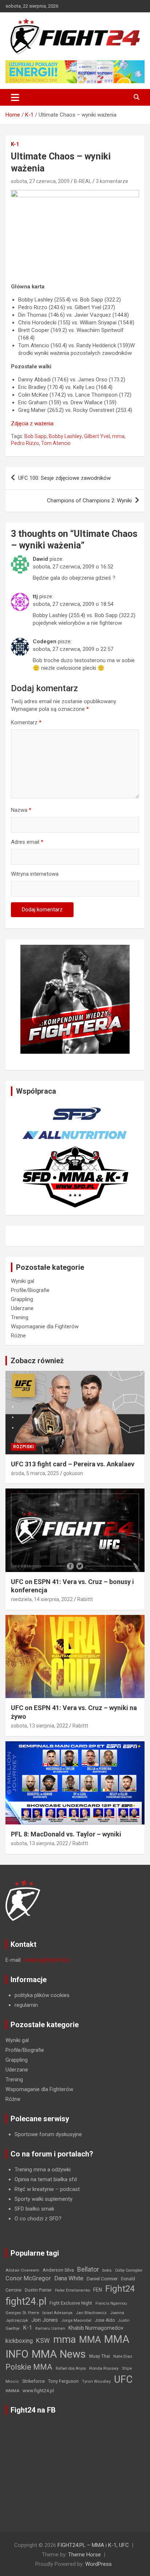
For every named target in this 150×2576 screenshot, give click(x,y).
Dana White (69, 2278)
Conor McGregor (28, 2278)
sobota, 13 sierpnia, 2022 (40, 1726)
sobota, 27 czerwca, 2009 (40, 181)
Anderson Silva (58, 2270)
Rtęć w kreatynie (34, 2189)
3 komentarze (112, 181)
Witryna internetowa (35, 874)
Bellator (88, 2269)
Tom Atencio (56, 443)
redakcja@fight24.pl (46, 1960)
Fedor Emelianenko (72, 2290)
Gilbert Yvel (97, 436)
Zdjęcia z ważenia (32, 424)
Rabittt (85, 1599)
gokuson (73, 1473)
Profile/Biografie (30, 1290)
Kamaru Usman (50, 2328)
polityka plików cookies (42, 1995)
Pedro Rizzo (25, 443)
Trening (20, 1317)
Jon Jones (45, 2320)
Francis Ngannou (111, 2303)
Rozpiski (23, 1447)
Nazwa (21, 810)
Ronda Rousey (104, 2368)
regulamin (26, 2005)
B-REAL (83, 181)
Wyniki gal (23, 1281)
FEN (98, 2290)
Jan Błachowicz (91, 2313)
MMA (90, 2340)
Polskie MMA (29, 2367)
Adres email (27, 842)
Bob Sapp (35, 436)
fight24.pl (26, 2301)
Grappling (22, 1299)
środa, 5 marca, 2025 (35, 1473)
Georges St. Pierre (22, 2313)
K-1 (15, 144)
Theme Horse (84, 2555)
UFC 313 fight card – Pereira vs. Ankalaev (73, 1464)
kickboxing (19, 2341)
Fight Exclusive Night (71, 2303)
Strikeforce (33, 2381)
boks (107, 2270)
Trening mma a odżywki (43, 2170)
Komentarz (26, 722)
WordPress (98, 2564)
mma (118, 436)
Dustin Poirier (38, 2290)
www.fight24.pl (38, 2391)
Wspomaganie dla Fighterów (45, 1327)
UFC (123, 2379)
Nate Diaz (123, 2356)
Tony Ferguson (63, 2381)
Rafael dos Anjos (71, 2368)
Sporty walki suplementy (44, 2199)
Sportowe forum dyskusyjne (48, 2134)
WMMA (12, 2391)
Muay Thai (100, 2356)
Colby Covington (129, 2270)
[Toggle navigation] (15, 97)
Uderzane (22, 1308)
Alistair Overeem (22, 2270)
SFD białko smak (34, 2209)
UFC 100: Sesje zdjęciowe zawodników (64, 478)
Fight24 (120, 2289)
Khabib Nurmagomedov (96, 2328)
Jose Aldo (105, 2320)
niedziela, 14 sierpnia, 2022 (42, 1599)
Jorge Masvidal (76, 2320)
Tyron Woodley (96, 2381)
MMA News (59, 2354)
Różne (18, 1336)
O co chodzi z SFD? (38, 2219)
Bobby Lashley (65, 436)
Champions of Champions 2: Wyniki (89, 501)
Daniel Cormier (102, 2279)
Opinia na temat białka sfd (46, 2179)
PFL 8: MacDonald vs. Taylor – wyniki (66, 1834)
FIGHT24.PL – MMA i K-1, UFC (93, 2545)
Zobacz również (37, 1361)
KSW (43, 2341)
